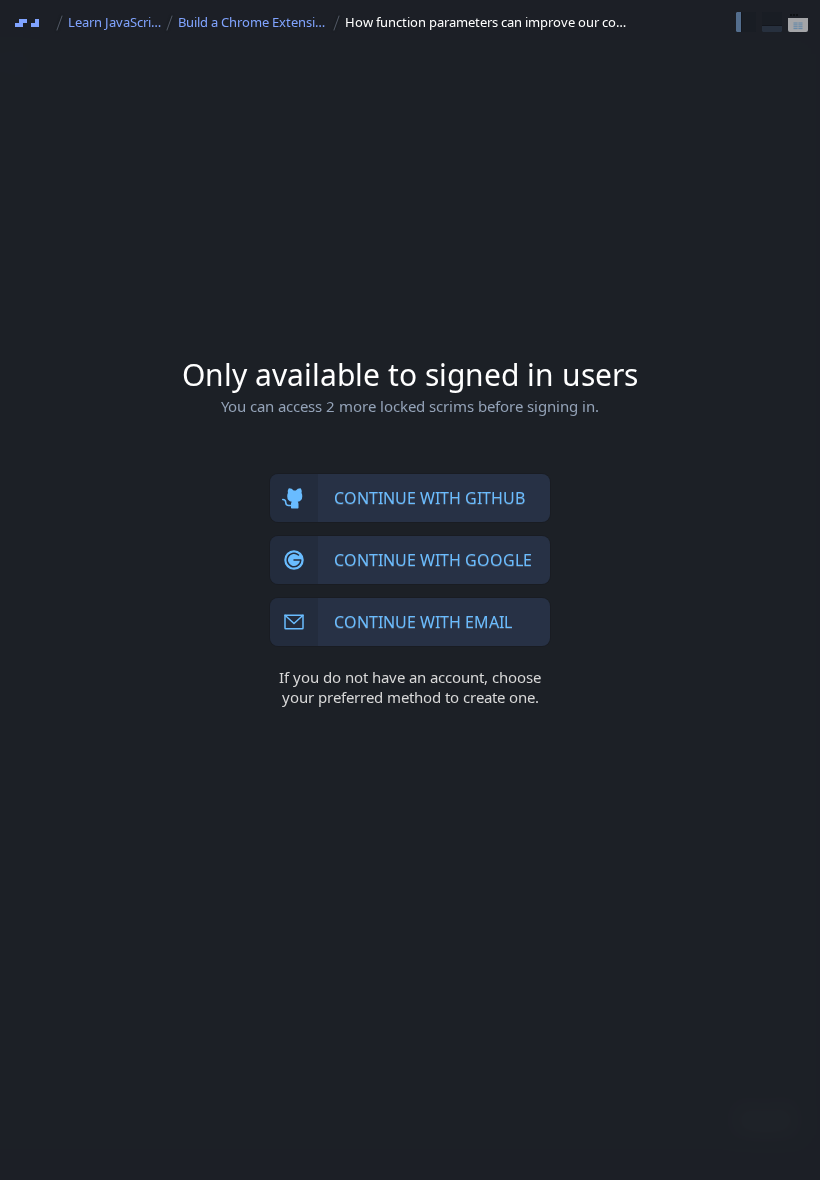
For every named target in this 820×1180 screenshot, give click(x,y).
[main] (410, 590)
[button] (746, 22)
